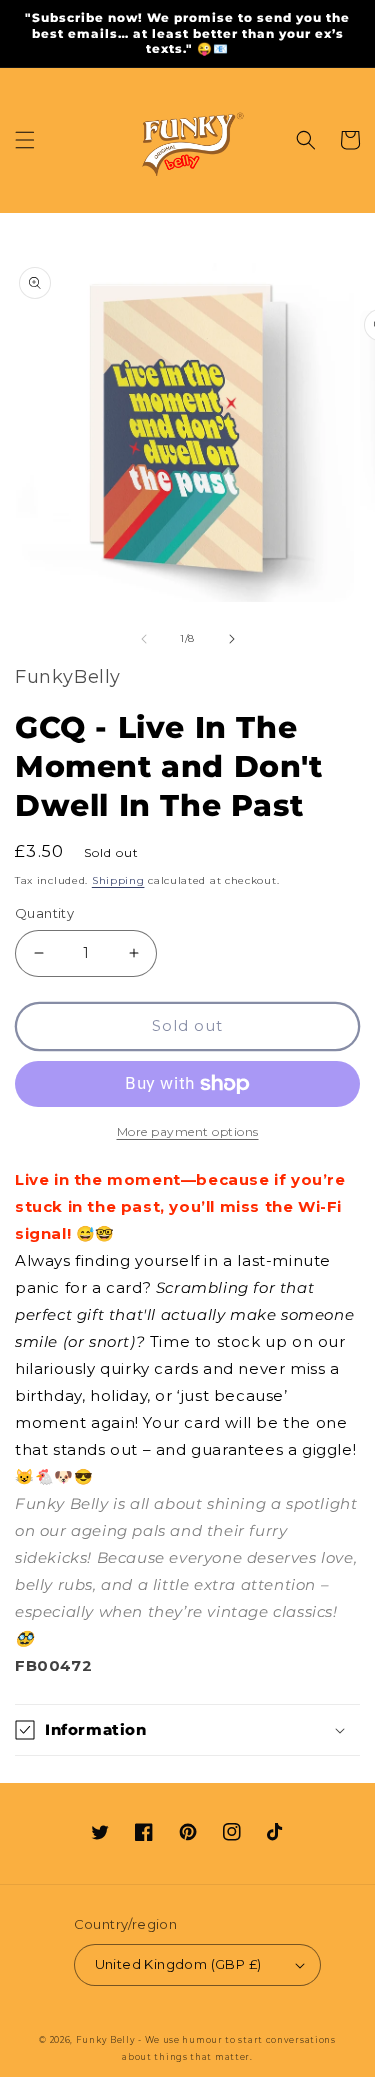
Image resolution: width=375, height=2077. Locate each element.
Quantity (44, 913)
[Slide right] (232, 639)
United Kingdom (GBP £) (178, 1964)
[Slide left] (144, 639)
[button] (25, 140)
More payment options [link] (188, 1131)
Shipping (118, 880)
